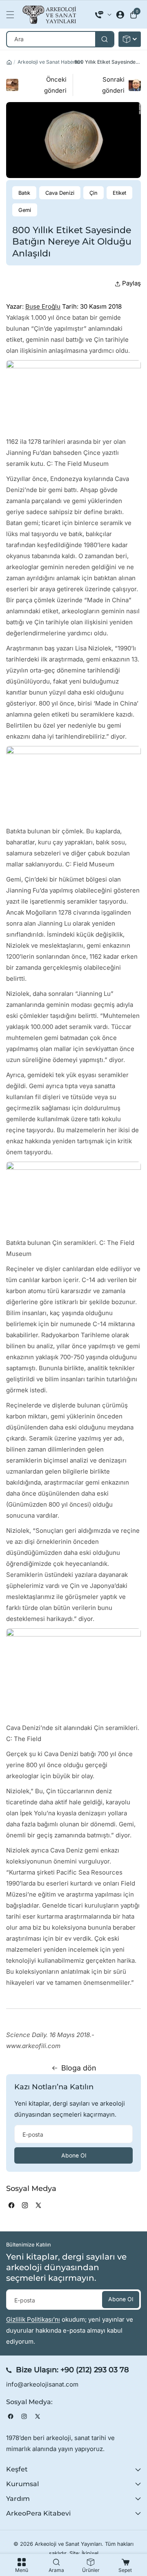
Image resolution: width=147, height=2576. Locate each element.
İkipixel (90, 2553)
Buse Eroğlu (43, 306)
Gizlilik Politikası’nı (33, 2319)
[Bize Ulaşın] (103, 15)
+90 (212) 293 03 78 (95, 2370)
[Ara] (104, 39)
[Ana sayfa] (9, 62)
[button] (12, 15)
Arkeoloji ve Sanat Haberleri (50, 62)
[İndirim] (130, 39)
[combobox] (60, 39)
